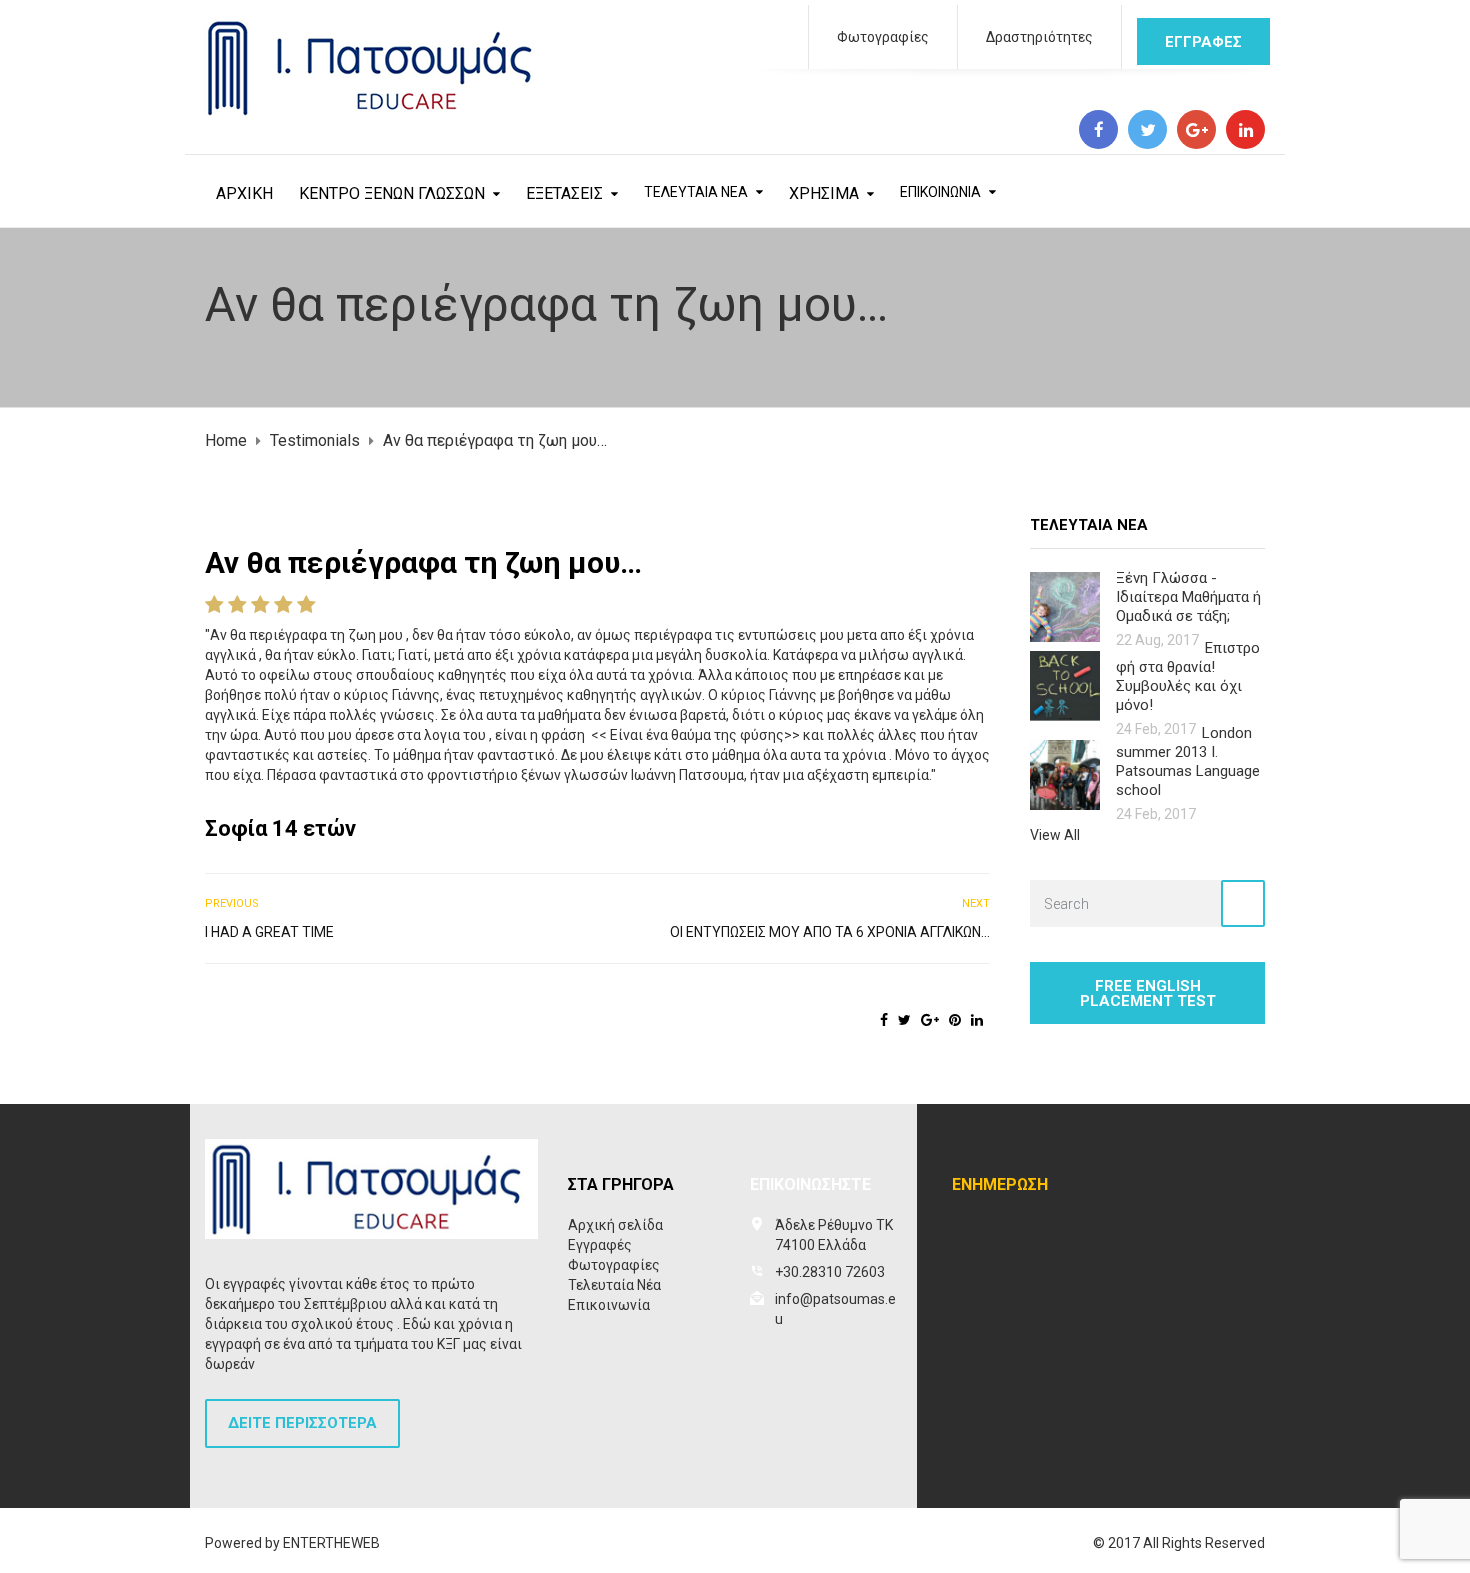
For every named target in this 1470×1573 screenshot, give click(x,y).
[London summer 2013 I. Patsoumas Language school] (1065, 773)
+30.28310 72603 (830, 1272)
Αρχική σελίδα (615, 1225)
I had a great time (269, 932)
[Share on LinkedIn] (977, 1020)
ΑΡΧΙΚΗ (244, 193)
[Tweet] (904, 1020)
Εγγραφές (600, 1245)
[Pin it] (955, 1020)
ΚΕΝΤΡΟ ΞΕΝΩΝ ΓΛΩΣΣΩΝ (392, 193)
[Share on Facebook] (884, 1020)
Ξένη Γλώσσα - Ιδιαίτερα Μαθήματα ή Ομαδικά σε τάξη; (1188, 597)
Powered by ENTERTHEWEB (292, 1543)
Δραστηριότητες (1039, 37)
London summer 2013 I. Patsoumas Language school (1188, 761)
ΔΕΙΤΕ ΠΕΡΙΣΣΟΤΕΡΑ (302, 1423)
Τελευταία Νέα (614, 1285)
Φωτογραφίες (883, 37)
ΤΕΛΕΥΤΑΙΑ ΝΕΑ (696, 192)
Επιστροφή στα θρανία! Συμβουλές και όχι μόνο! (1188, 676)
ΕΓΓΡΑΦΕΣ (1203, 42)
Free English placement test (1148, 993)
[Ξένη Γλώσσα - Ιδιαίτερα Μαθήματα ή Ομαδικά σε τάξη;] (1065, 605)
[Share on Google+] (930, 1020)
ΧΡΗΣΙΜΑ (824, 193)
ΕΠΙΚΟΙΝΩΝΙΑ (940, 192)
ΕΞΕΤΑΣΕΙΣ (564, 193)
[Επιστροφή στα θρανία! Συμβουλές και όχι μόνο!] (1065, 684)
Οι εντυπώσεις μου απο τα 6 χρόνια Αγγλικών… (830, 932)
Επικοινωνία (609, 1305)
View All (1055, 835)
